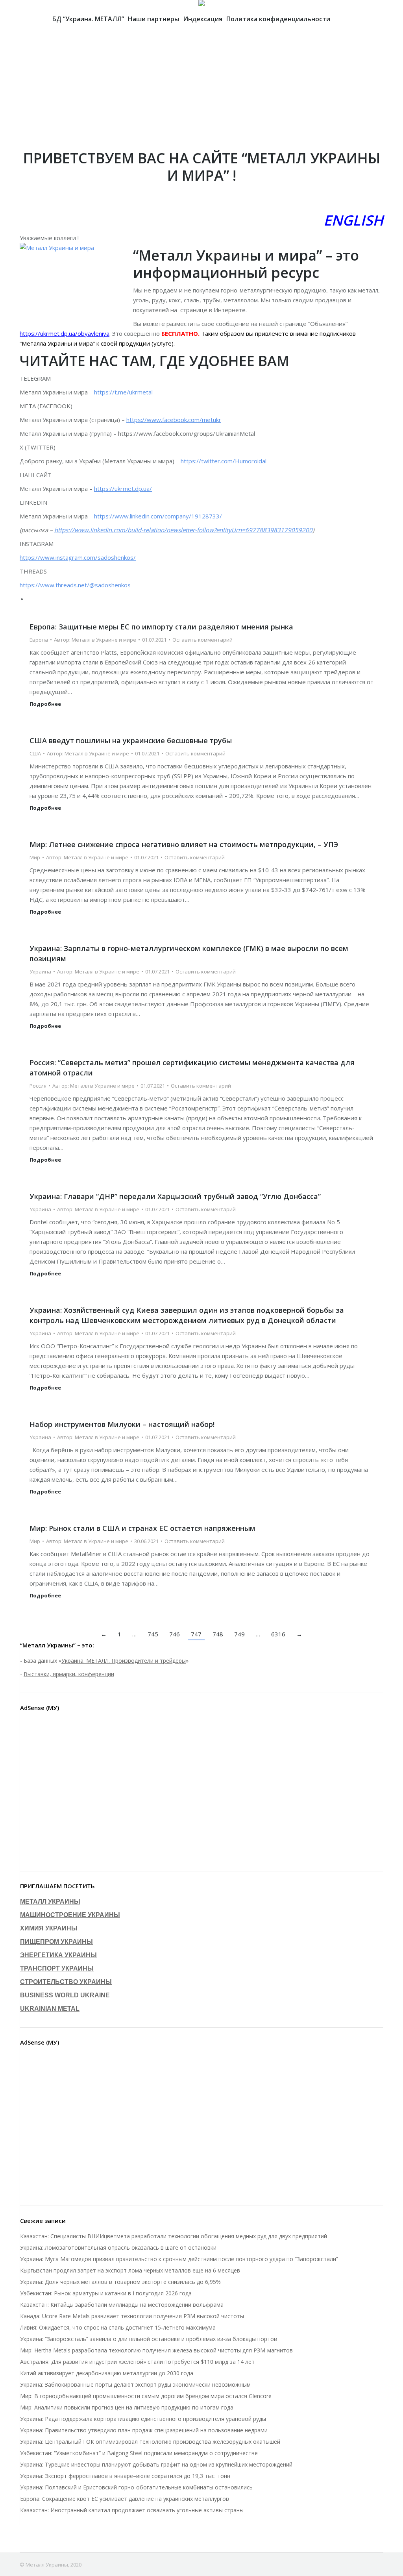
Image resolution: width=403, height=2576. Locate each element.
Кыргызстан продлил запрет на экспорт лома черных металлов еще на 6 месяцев (130, 2270)
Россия (38, 1086)
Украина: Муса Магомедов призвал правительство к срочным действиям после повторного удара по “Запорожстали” (179, 2259)
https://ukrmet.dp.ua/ (123, 489)
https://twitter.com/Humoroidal (224, 461)
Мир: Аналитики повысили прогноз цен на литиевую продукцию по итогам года (127, 2407)
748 (218, 1634)
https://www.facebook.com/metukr (174, 420)
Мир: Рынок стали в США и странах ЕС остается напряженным (142, 1528)
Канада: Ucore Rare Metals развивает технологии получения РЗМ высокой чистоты (132, 2316)
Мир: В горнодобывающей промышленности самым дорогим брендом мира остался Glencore (146, 2396)
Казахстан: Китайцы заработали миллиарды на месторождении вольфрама (122, 2305)
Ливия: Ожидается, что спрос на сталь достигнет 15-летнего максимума (118, 2327)
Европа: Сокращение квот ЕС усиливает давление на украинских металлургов (125, 2499)
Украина (40, 972)
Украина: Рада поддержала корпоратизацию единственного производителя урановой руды (143, 2419)
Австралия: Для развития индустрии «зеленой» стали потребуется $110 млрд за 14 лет (137, 2362)
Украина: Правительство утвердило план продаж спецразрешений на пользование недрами (144, 2430)
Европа (39, 640)
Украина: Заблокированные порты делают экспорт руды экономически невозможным (135, 2384)
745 (153, 1634)
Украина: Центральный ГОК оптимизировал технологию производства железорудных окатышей (150, 2442)
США (35, 753)
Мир (35, 857)
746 (175, 1634)
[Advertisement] (201, 91)
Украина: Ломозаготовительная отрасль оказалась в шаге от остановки (118, 2248)
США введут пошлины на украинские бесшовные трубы (131, 740)
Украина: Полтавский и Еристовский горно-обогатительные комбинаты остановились (136, 2487)
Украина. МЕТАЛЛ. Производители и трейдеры (124, 1661)
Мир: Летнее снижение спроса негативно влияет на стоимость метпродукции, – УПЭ (184, 844)
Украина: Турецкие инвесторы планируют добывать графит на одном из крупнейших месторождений (156, 2464)
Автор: (95, 640)
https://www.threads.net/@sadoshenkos (75, 585)
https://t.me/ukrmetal (123, 392)
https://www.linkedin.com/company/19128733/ (158, 516)
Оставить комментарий (202, 640)
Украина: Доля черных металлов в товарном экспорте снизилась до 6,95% (120, 2282)
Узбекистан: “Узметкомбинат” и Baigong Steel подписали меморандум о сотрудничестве (139, 2453)
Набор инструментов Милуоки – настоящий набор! (122, 1424)
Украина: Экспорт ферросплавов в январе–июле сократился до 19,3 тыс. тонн (125, 2476)
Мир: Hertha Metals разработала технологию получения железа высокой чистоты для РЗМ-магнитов (156, 2350)
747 (196, 1634)
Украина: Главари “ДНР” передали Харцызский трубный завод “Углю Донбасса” (175, 1196)
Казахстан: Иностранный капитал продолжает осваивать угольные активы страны (132, 2510)
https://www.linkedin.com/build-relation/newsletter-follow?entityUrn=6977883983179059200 (183, 530)
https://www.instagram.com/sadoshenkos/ (78, 557)
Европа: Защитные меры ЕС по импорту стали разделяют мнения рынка (161, 627)
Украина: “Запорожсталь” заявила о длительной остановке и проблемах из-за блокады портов (149, 2339)
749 (239, 1634)
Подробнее (45, 704)
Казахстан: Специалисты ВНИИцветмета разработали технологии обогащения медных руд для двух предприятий (174, 2236)
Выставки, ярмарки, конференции (69, 1674)
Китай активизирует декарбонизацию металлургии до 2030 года (107, 2373)
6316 (278, 1634)
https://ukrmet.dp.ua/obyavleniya (65, 333)
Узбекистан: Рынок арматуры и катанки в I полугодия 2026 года (106, 2293)
